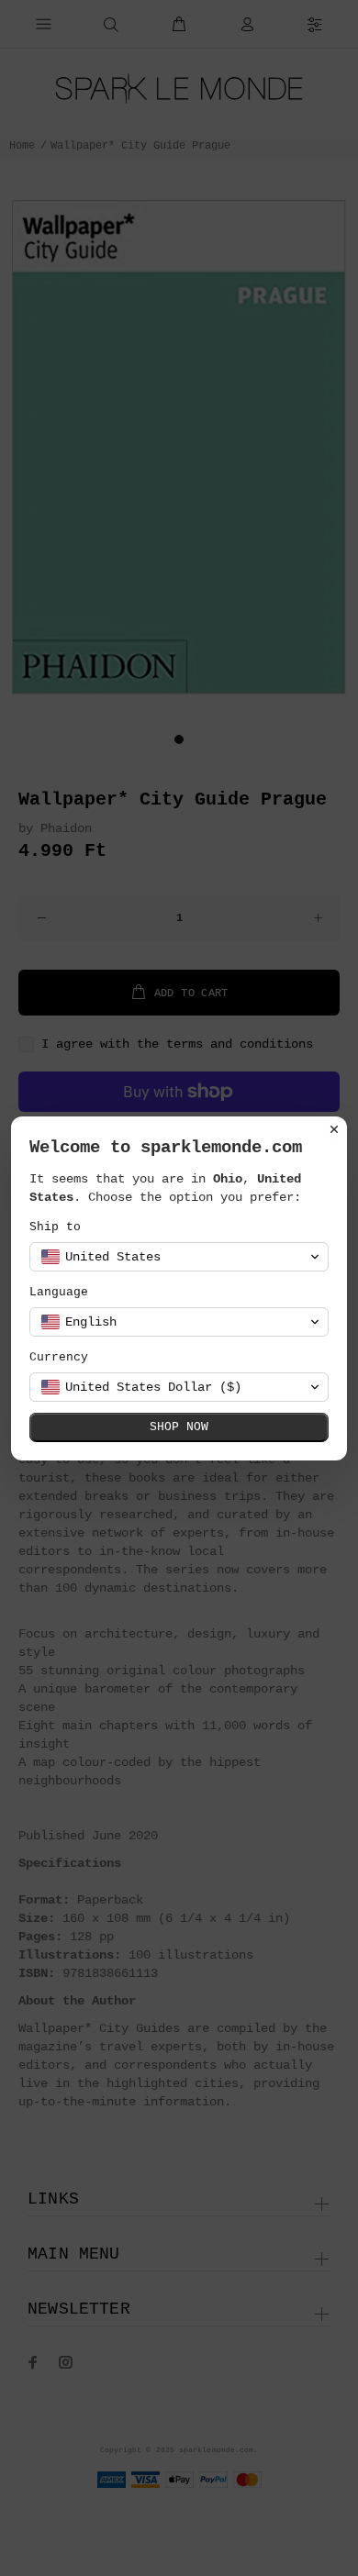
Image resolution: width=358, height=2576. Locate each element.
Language (59, 1292)
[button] (179, 1257)
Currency (59, 1357)
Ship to (55, 1227)
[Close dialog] (334, 1129)
